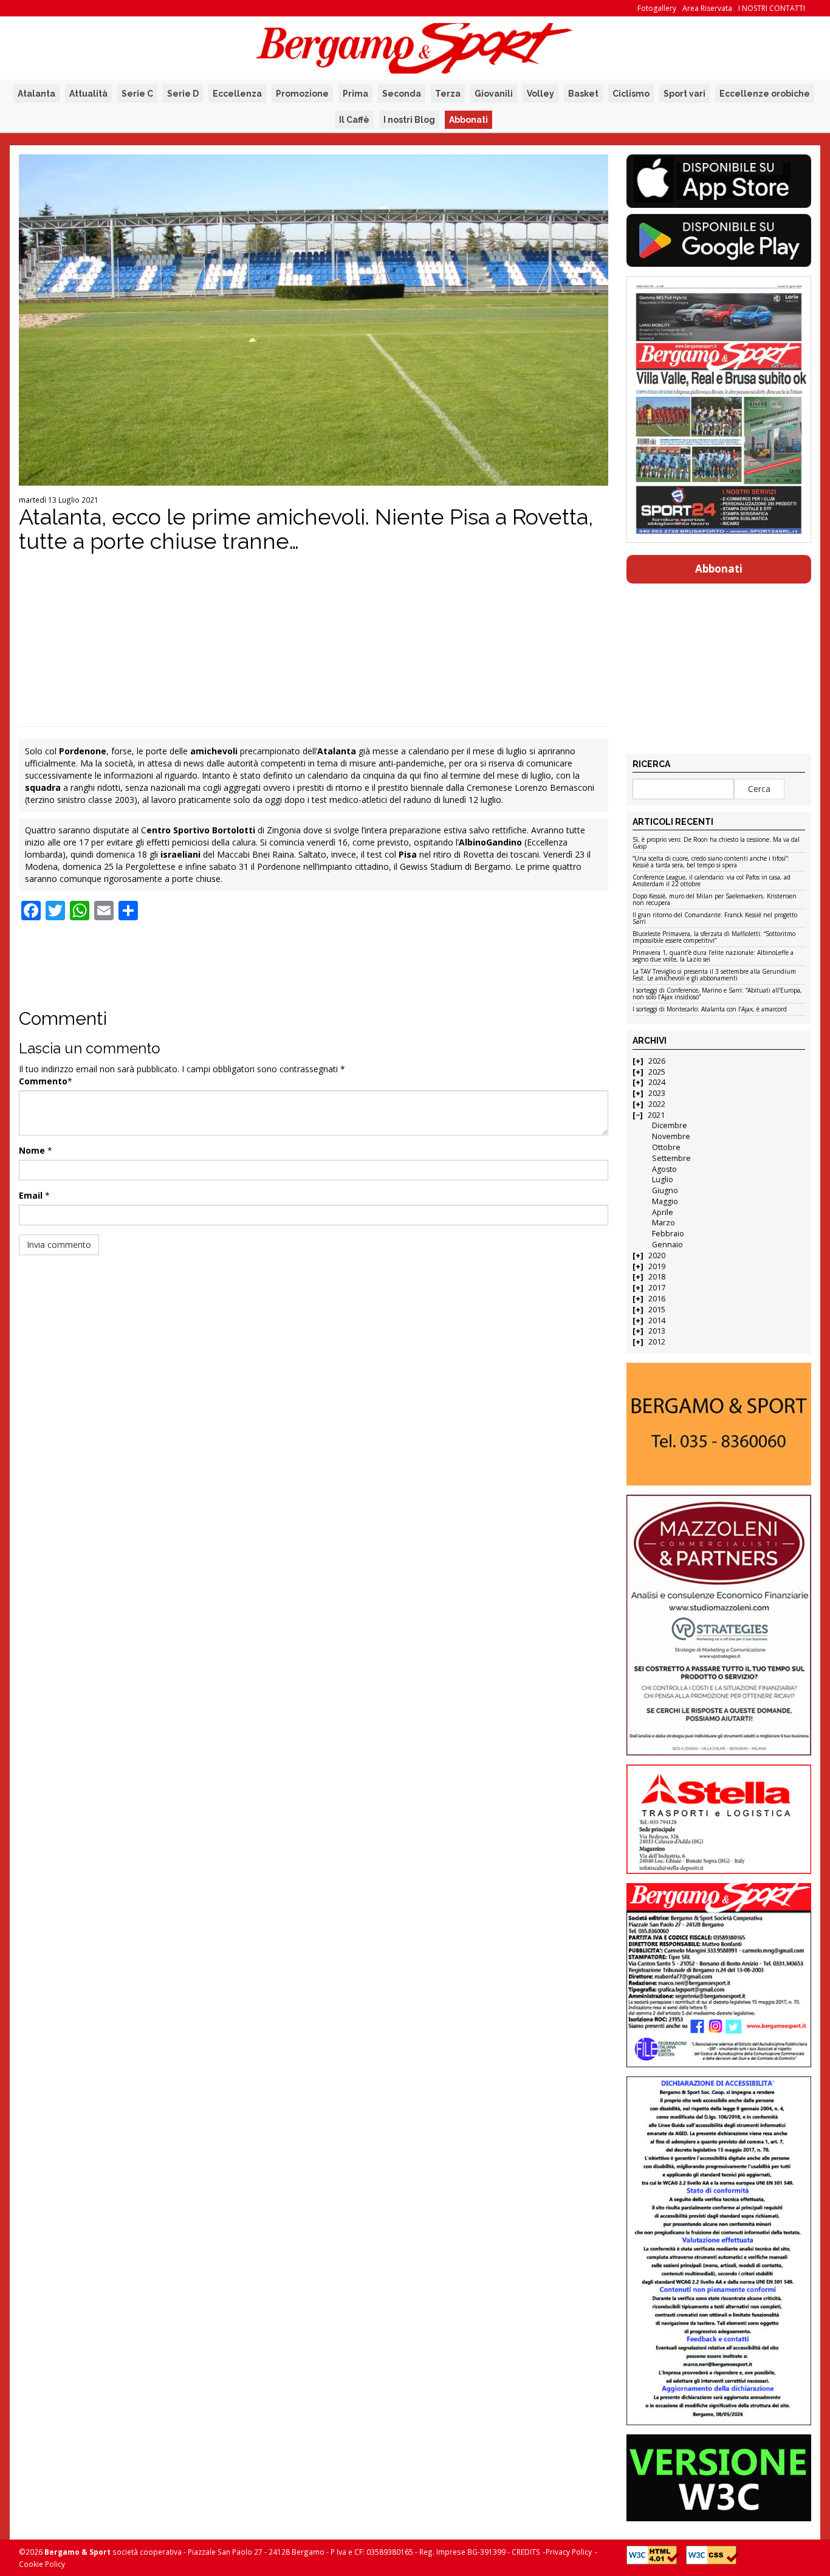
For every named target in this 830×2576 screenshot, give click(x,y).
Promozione (302, 94)
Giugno (665, 1190)
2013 (657, 1331)
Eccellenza (237, 94)
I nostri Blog (409, 120)
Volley (540, 94)
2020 (657, 1255)
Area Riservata (707, 8)
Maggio (665, 1201)
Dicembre (670, 1125)
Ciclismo (631, 94)
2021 (656, 1115)
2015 (657, 1310)
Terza (448, 94)
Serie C (137, 94)
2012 (657, 1342)
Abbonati (468, 120)
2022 (657, 1104)
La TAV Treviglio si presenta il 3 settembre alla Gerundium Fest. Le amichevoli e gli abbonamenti (714, 975)
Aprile (663, 1212)
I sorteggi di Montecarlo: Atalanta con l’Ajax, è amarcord (710, 1010)
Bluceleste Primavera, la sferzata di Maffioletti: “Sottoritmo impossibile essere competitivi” (714, 938)
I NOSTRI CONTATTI (772, 8)
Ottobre (666, 1147)
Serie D (183, 94)
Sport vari (684, 94)
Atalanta (36, 94)
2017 (657, 1288)
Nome (32, 1150)
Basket (583, 94)
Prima (355, 94)
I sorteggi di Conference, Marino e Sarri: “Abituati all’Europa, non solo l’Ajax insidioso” (717, 994)
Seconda (402, 94)
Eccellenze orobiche (765, 94)
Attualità (88, 94)
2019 (657, 1266)
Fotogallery (657, 8)
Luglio (663, 1180)
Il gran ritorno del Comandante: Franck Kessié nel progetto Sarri (715, 919)
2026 (657, 1061)
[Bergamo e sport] (719, 1424)
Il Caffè (354, 120)
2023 (657, 1093)
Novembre (671, 1136)
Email (31, 1195)
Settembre (671, 1158)
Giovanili (494, 94)
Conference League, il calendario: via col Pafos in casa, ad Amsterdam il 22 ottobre (712, 881)
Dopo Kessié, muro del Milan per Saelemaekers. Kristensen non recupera (715, 900)
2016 (657, 1299)
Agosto (664, 1169)
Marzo (664, 1223)
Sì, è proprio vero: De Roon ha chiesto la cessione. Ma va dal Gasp (716, 843)
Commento (43, 1081)
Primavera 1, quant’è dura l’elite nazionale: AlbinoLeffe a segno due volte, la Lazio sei (713, 956)
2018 (657, 1277)
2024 (657, 1082)
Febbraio (668, 1234)
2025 (657, 1072)
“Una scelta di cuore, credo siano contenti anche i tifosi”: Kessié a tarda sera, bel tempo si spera (711, 862)
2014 (657, 1321)
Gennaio (667, 1245)
